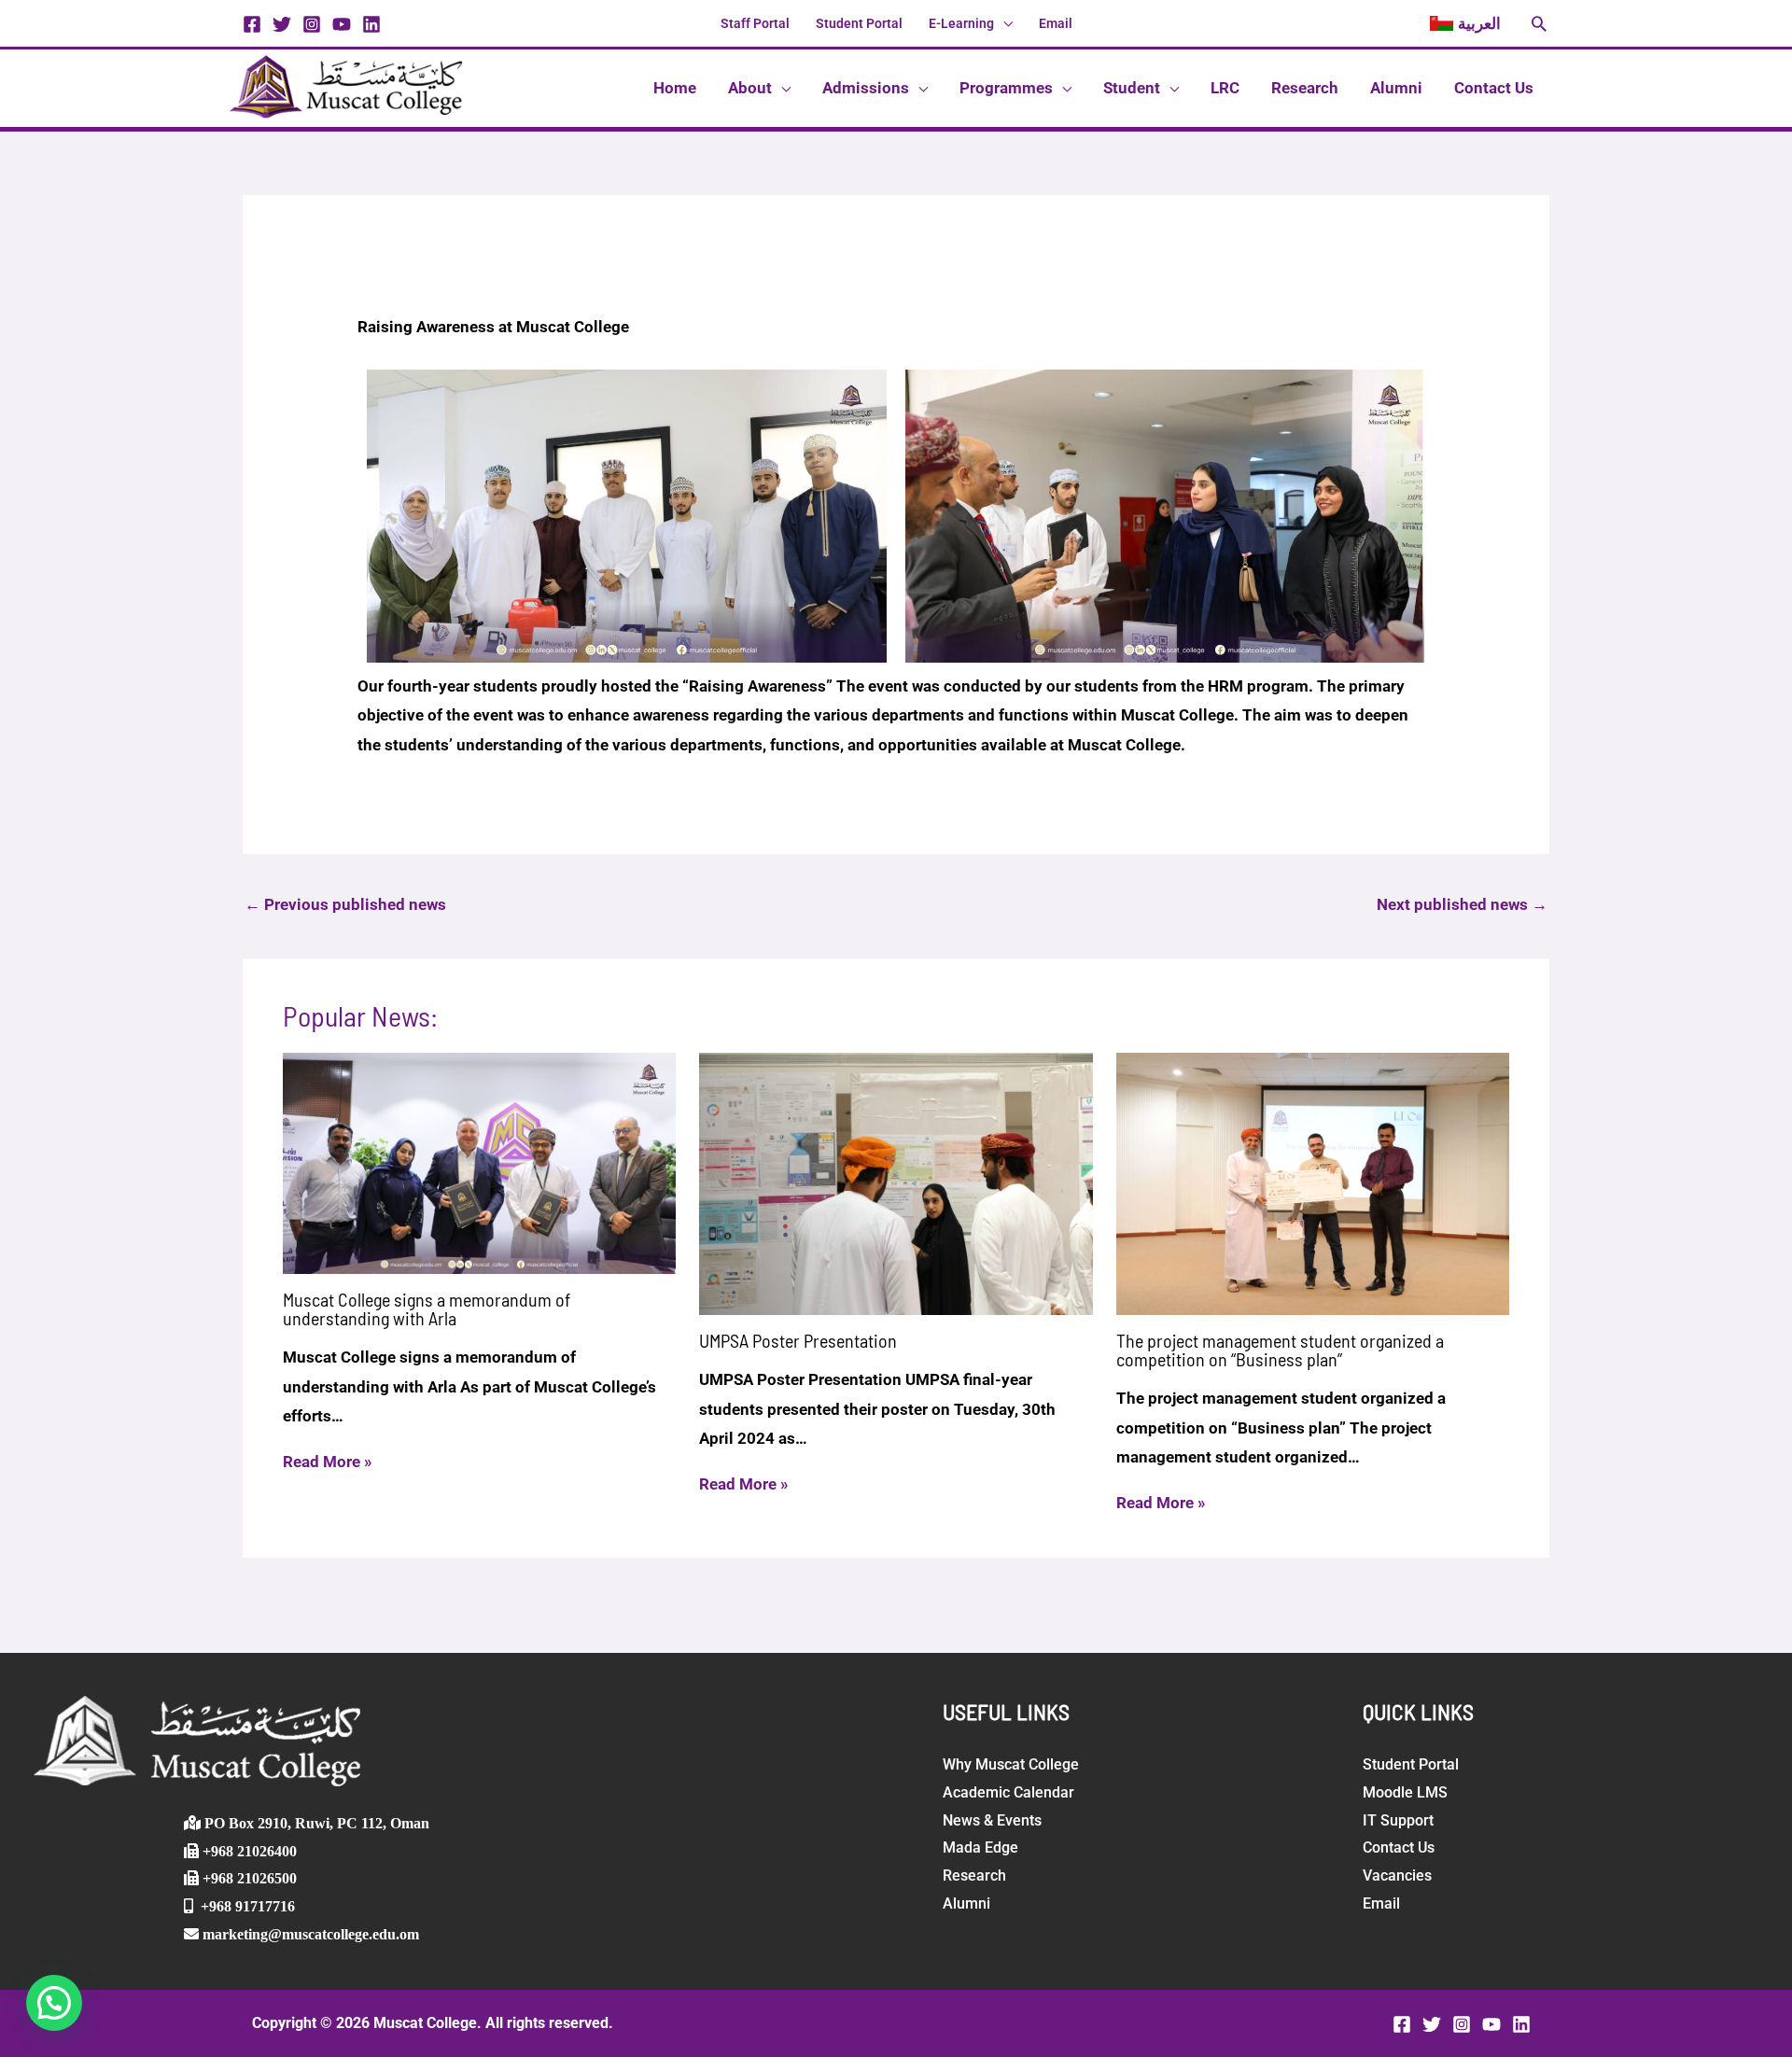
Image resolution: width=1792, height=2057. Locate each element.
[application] (1003, 23)
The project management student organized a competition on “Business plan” (1280, 1350)
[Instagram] (312, 24)
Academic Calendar (1008, 1792)
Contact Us (1399, 1847)
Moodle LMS (1405, 1792)
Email (1381, 1903)
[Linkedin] (371, 24)
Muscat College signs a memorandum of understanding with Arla (427, 1308)
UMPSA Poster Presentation (798, 1340)
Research (974, 1875)
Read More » (328, 1462)
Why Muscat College (1011, 1764)
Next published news (1462, 904)
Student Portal (1411, 1764)
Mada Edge (980, 1847)
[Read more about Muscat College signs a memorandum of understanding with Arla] (480, 1162)
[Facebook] (252, 24)
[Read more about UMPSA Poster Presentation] (896, 1182)
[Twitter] (282, 24)
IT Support (1398, 1820)
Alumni (966, 1903)
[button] (1465, 23)
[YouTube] (342, 24)
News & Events (992, 1820)
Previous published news (345, 904)
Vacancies (1397, 1875)
